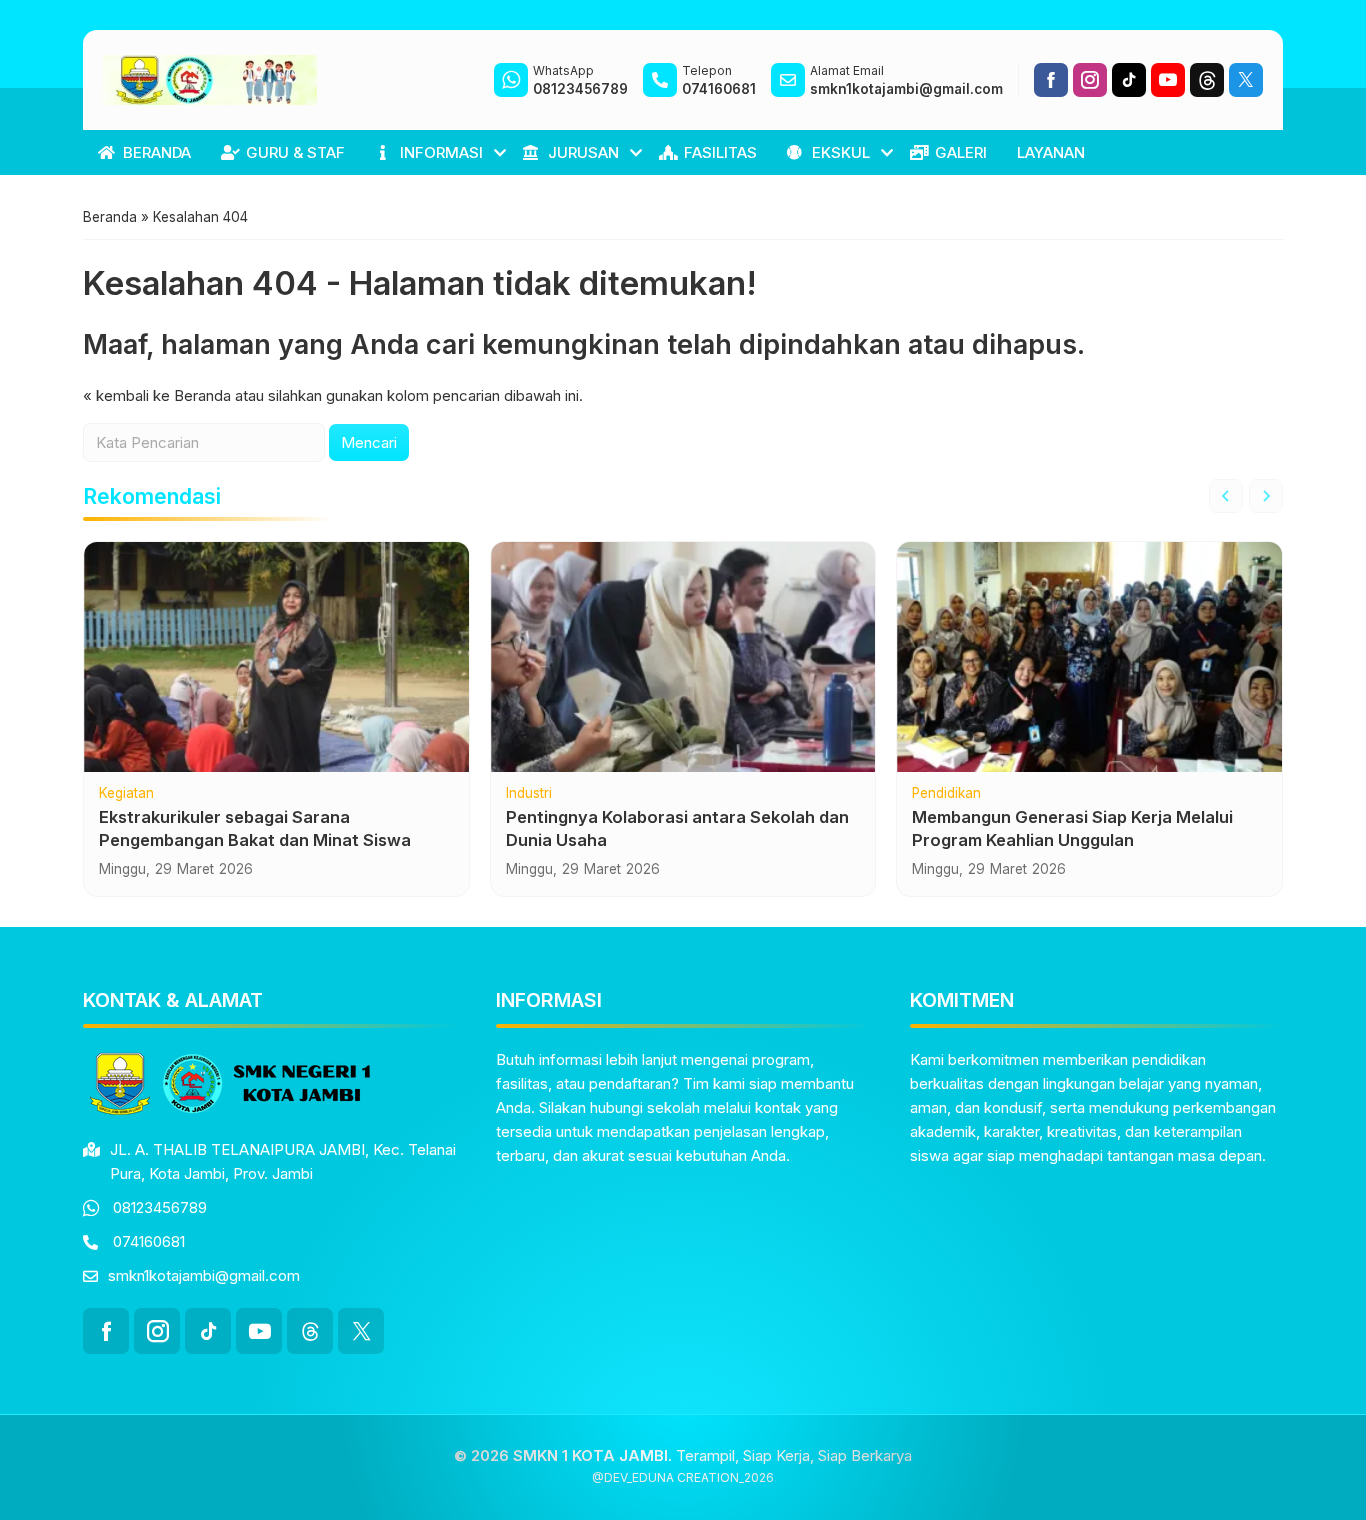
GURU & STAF (295, 152)
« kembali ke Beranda (157, 395)
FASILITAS (720, 152)
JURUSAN (583, 152)
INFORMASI (441, 152)
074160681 (149, 1241)
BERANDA (157, 152)
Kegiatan (126, 794)
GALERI (961, 152)
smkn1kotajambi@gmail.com (204, 1275)
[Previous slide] (1226, 496)
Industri (529, 794)
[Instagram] (1090, 80)
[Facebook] (1051, 80)
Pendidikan (946, 794)
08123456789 (160, 1207)
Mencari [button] (369, 442)
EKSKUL (841, 152)
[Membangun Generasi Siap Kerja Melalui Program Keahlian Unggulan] (1089, 657)
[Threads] (1207, 80)
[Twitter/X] (1246, 80)
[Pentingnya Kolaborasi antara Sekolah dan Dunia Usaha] (683, 657)
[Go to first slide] (1266, 496)
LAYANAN (1051, 152)
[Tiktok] (1129, 80)
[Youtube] (1168, 80)
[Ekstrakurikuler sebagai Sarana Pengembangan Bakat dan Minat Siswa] (276, 657)
